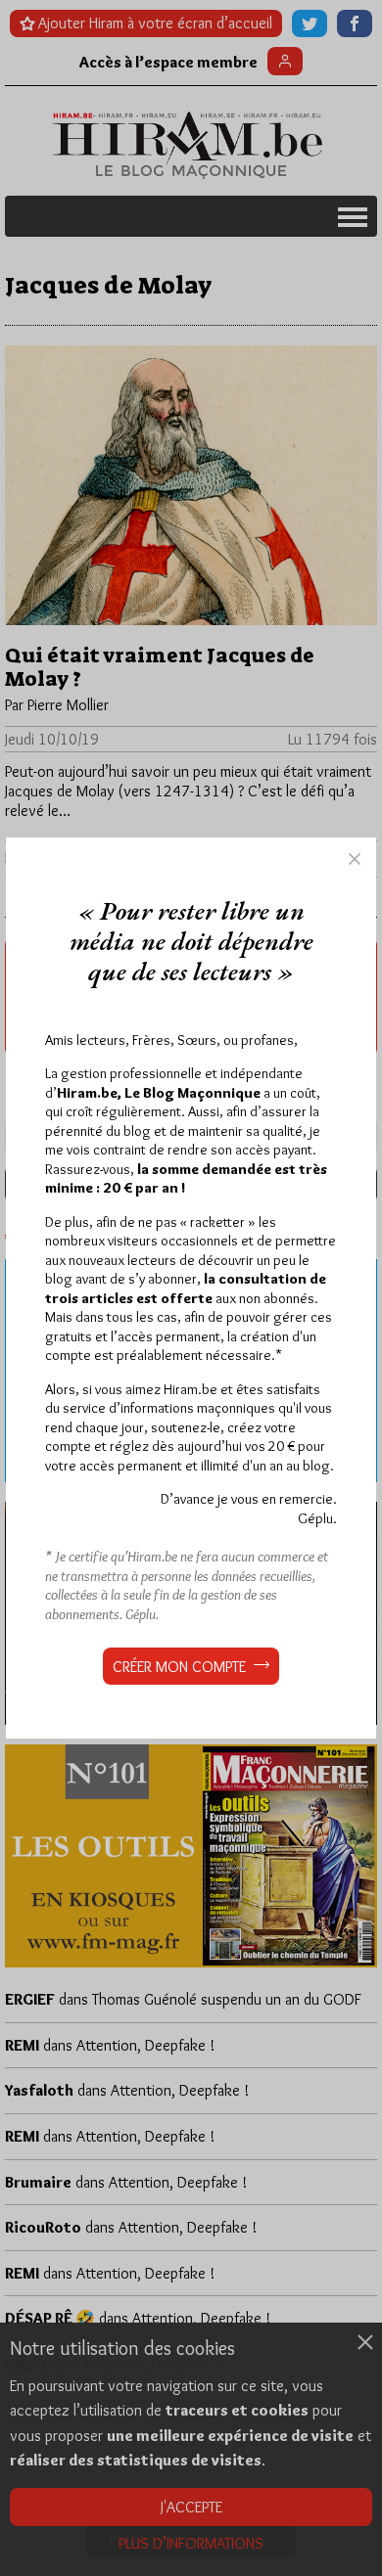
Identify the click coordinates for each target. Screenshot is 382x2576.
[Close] (355, 859)
